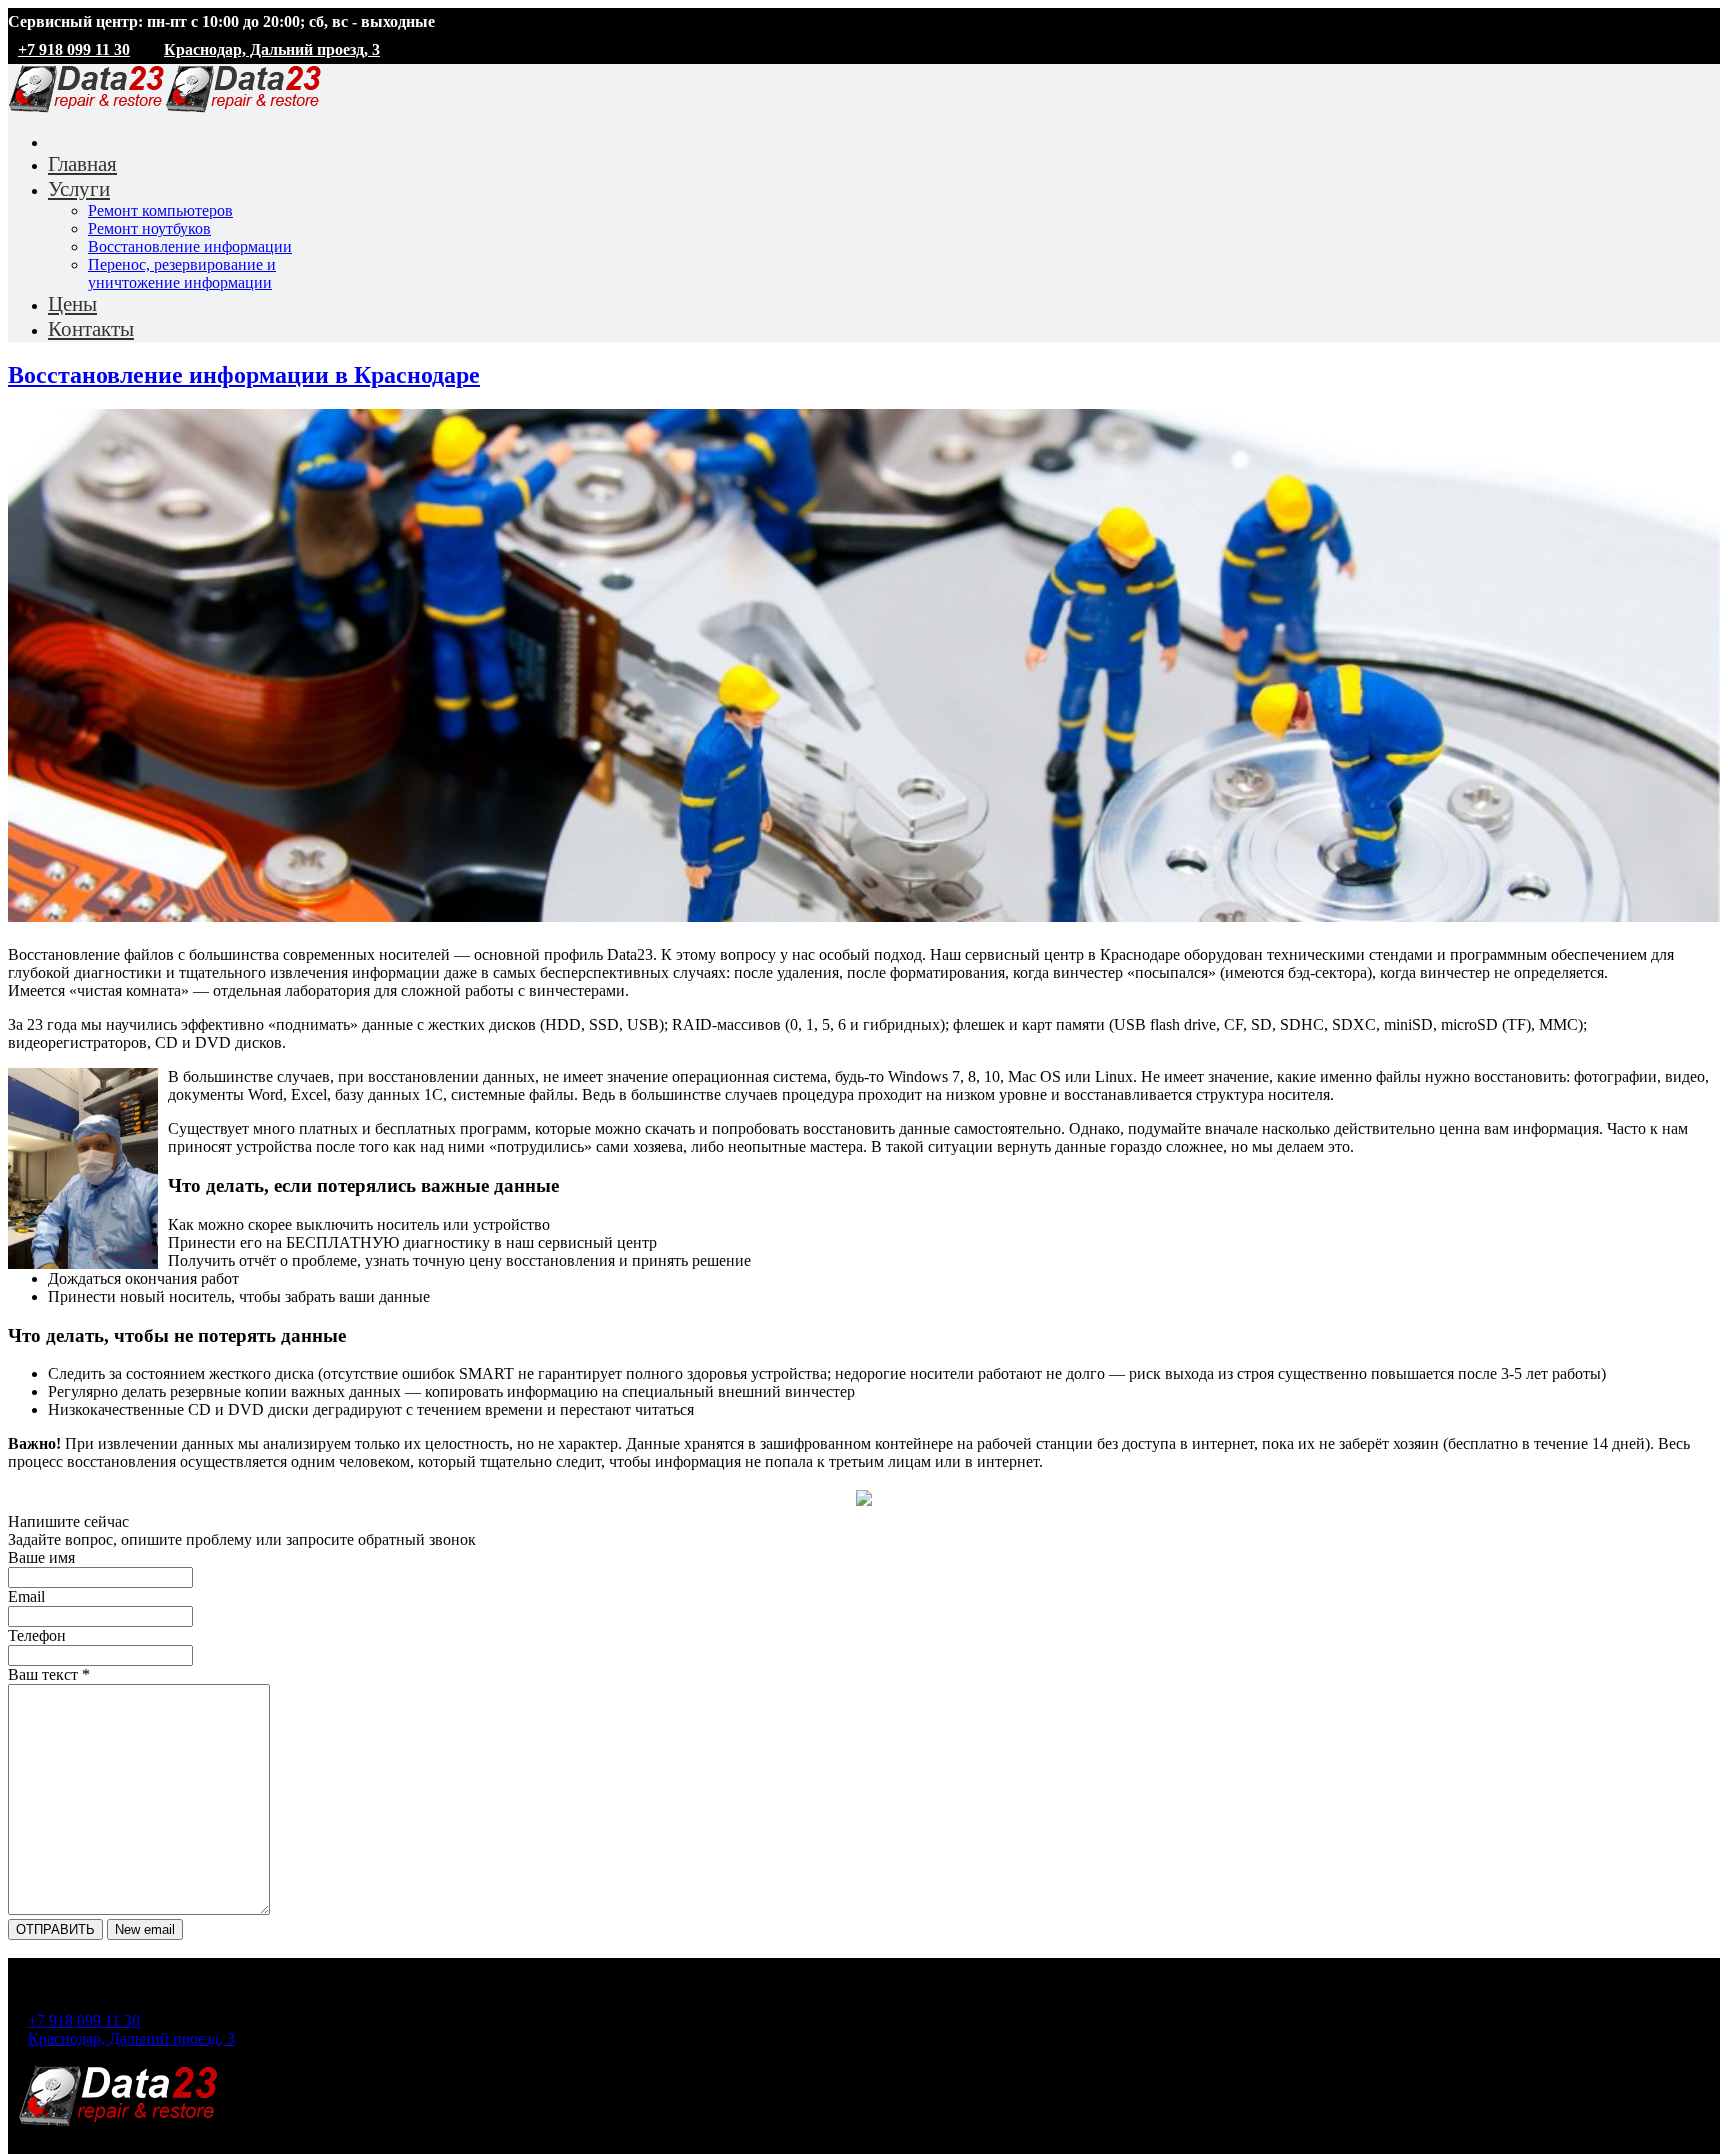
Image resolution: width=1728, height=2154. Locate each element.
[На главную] (118, 2122)
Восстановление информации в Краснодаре (244, 375)
